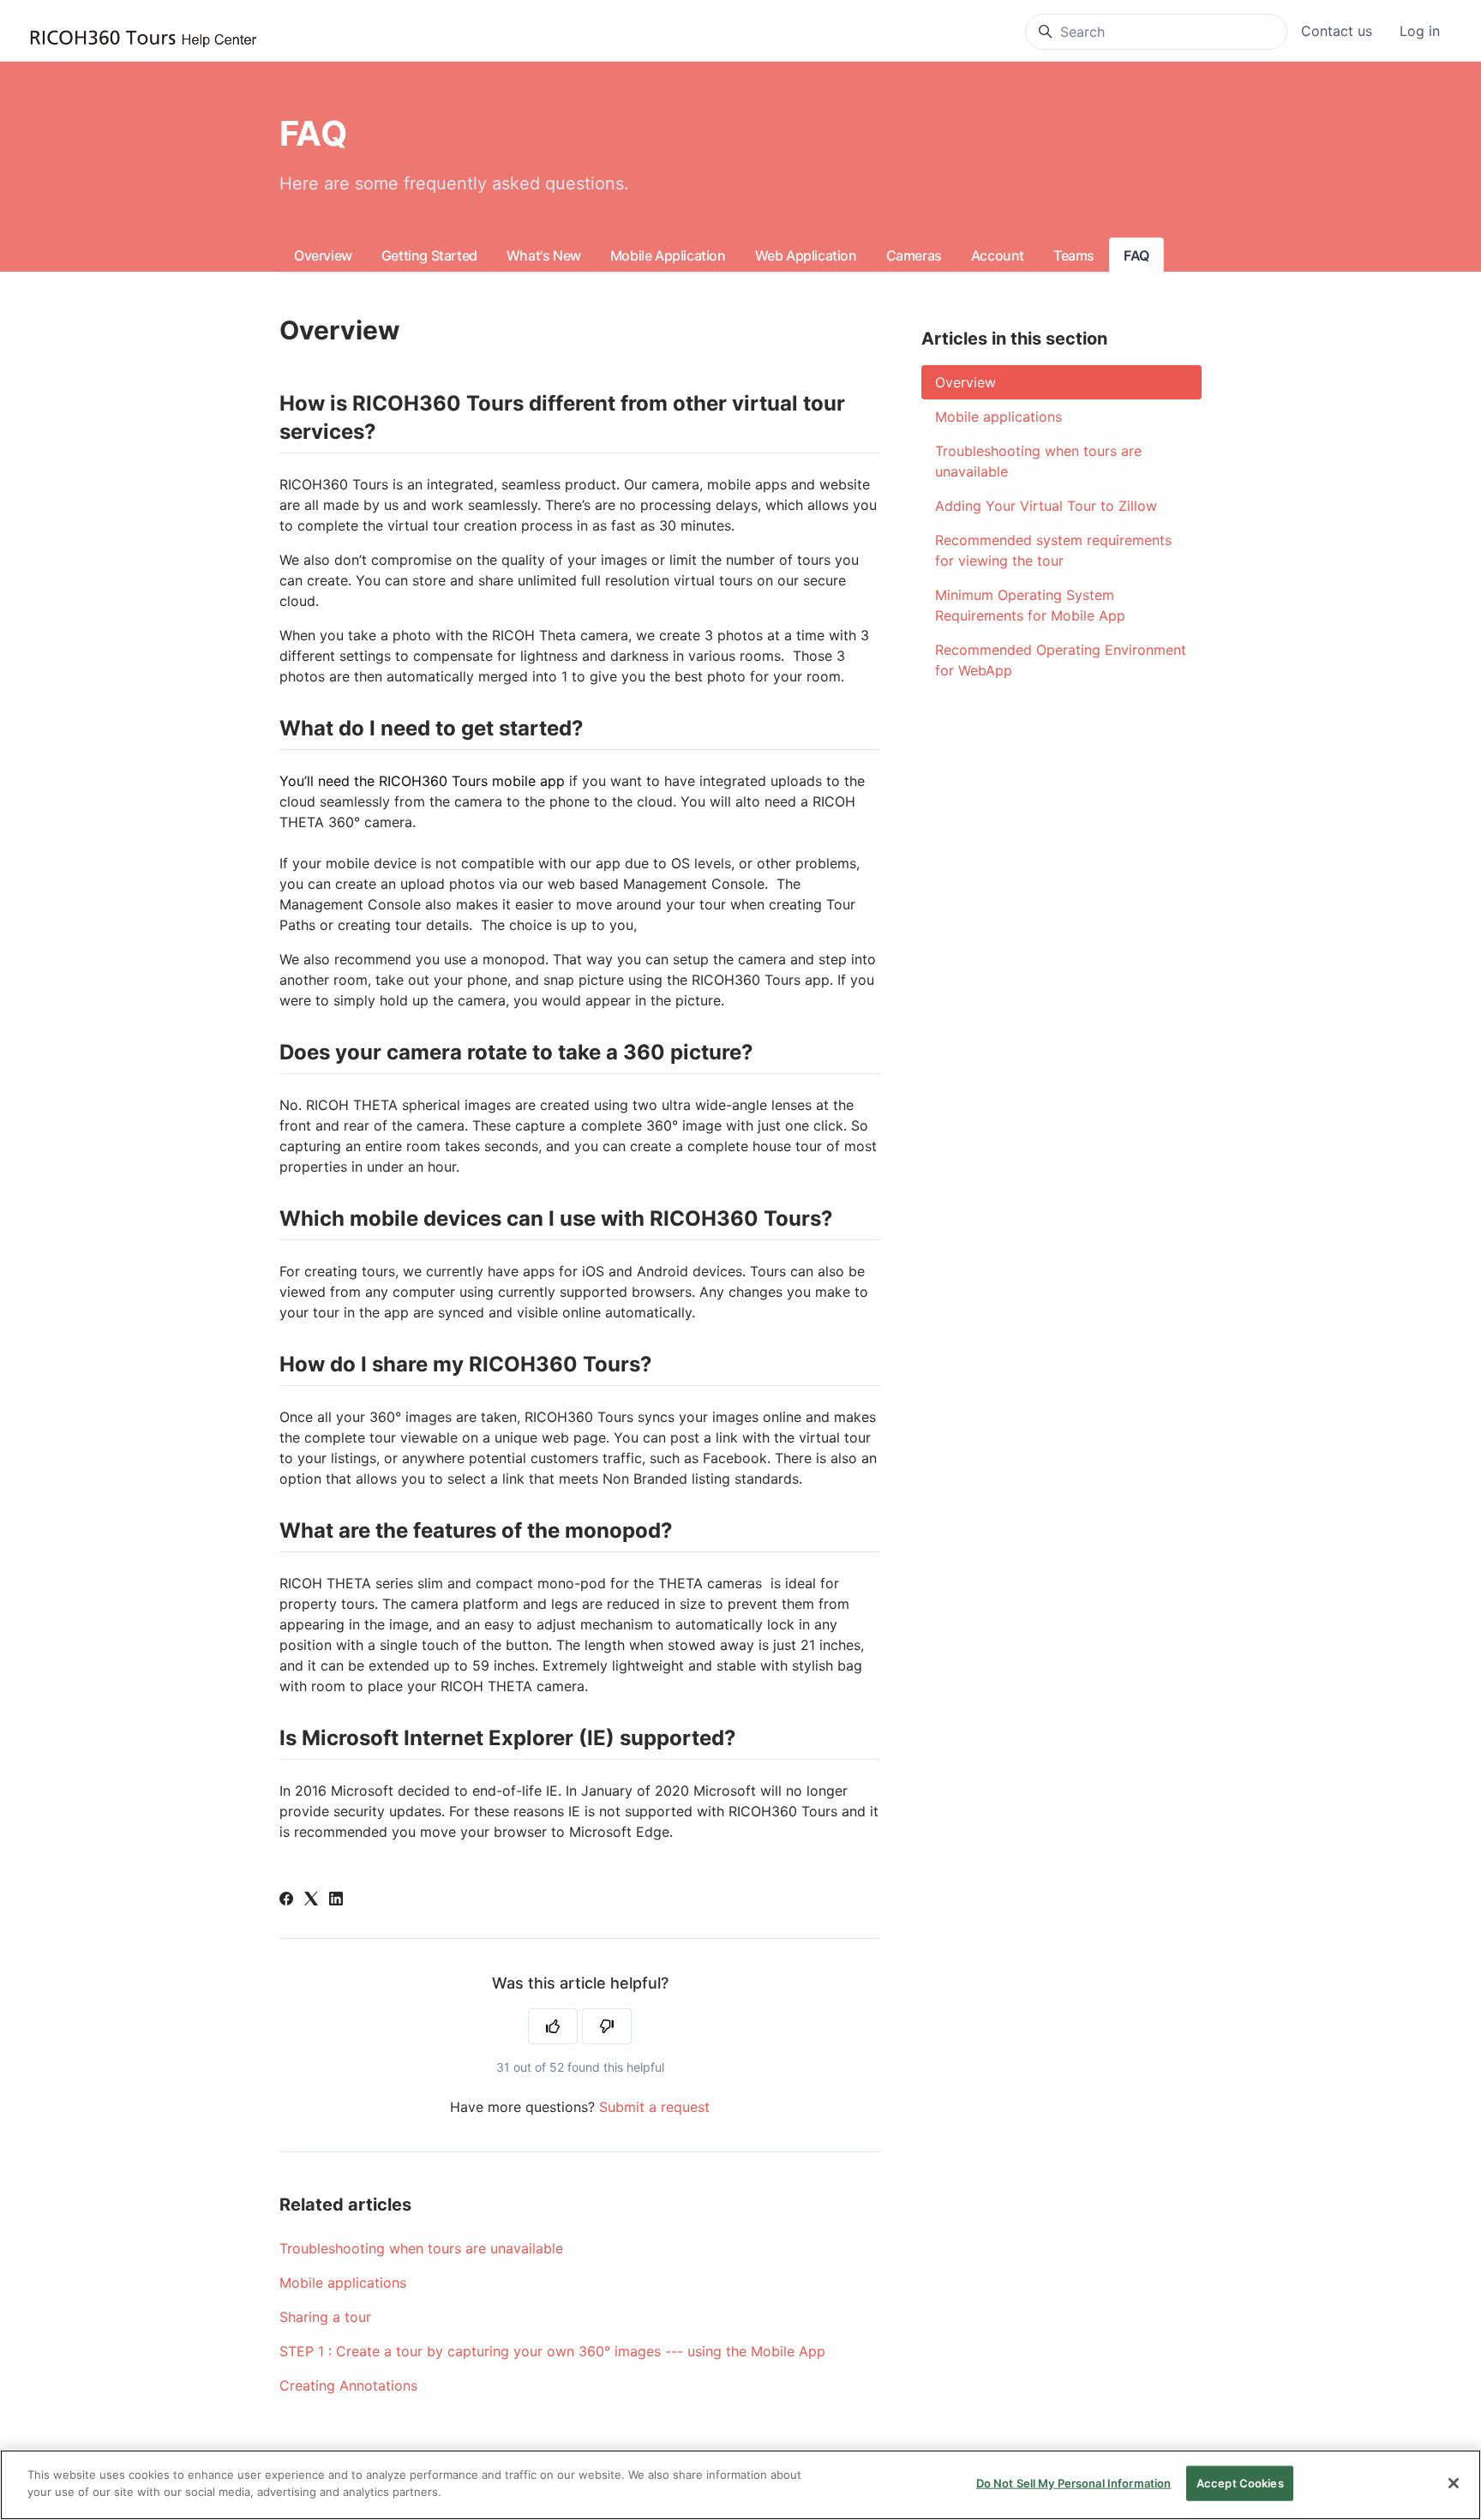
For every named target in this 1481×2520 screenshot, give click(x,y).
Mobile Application (668, 255)
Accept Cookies (1240, 2483)
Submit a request (654, 2107)
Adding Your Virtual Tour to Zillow (1046, 506)
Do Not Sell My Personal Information (1074, 2483)
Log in (1420, 31)
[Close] (1454, 2483)
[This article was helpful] (553, 2026)
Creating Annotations (348, 2385)
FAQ (1136, 255)
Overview (323, 255)
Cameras (914, 255)
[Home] (143, 39)
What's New (544, 255)
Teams (1074, 255)
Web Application (806, 255)
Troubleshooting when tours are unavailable (421, 2248)
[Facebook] (286, 1900)
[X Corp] (311, 1900)
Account (998, 255)
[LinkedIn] (336, 1900)
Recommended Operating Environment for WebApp (1061, 660)
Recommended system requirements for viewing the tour (1053, 550)
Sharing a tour (325, 2317)
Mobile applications (343, 2283)
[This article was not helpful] (607, 2026)
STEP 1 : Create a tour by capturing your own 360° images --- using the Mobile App (552, 2351)
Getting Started (429, 255)
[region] (740, 2485)
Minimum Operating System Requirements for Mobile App (1030, 605)
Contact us (1337, 31)
